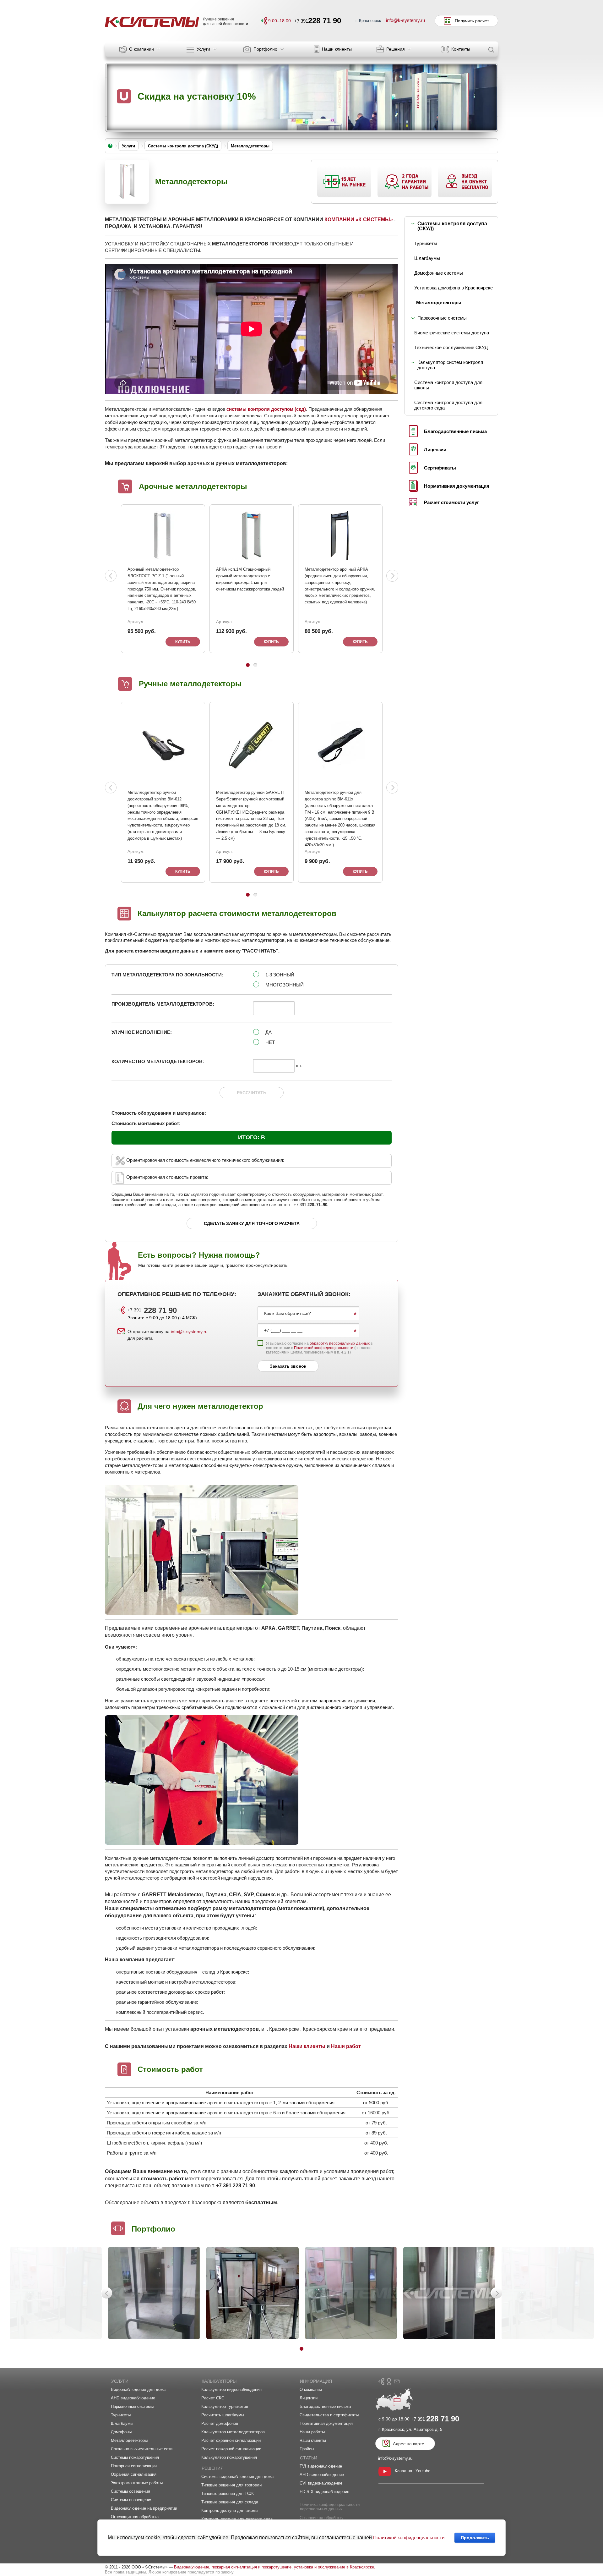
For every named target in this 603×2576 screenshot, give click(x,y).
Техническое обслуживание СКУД (451, 347)
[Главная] (110, 146)
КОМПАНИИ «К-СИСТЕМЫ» (359, 220)
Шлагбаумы (427, 258)
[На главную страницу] (152, 22)
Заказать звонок (288, 1366)
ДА (269, 1032)
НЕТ (270, 1042)
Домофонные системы (439, 273)
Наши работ (346, 2046)
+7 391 (152, 1310)
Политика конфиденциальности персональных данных (330, 2507)
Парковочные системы (442, 318)
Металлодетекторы (439, 302)
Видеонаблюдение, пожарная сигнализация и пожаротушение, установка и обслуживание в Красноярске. (275, 2567)
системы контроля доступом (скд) (266, 409)
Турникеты (426, 243)
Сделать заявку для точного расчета (252, 1223)
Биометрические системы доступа (452, 333)
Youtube (423, 2471)
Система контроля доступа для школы (448, 385)
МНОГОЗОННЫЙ (285, 985)
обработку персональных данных (340, 1343)
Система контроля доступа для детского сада (448, 405)
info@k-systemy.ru (189, 1332)
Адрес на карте (409, 2444)
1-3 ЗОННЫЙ (280, 975)
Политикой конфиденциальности (324, 1348)
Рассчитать (252, 1093)
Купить (183, 642)
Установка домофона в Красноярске (454, 288)
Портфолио (153, 2229)
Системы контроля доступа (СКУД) (452, 226)
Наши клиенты (307, 2046)
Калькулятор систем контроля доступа (450, 365)
